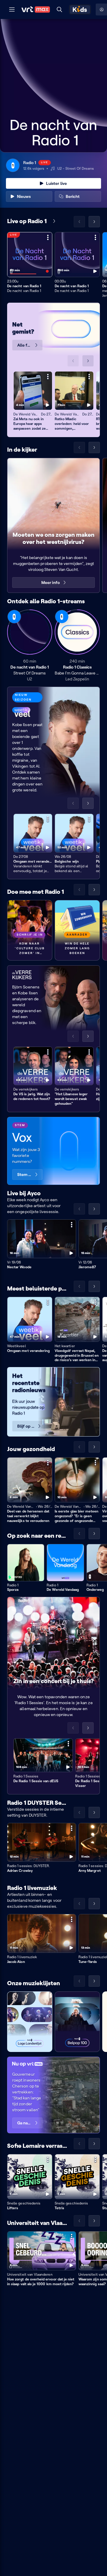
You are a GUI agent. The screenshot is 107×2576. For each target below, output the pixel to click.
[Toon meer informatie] (48, 237)
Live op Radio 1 (27, 221)
